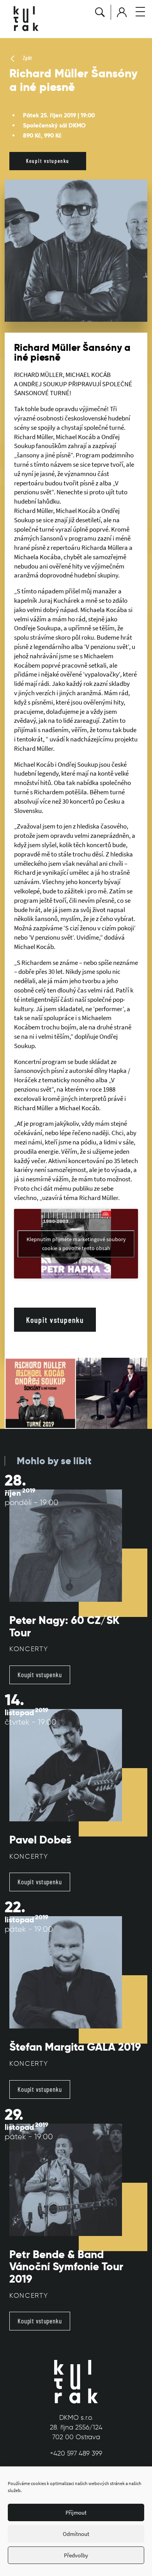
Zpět (27, 58)
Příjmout (76, 2512)
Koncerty (29, 1649)
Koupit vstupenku (48, 161)
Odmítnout (76, 2534)
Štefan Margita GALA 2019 (75, 2047)
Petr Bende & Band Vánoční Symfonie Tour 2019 (66, 2267)
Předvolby (76, 2555)
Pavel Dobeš (40, 1840)
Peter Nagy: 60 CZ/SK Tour (65, 1626)
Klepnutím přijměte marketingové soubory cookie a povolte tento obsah (76, 1244)
